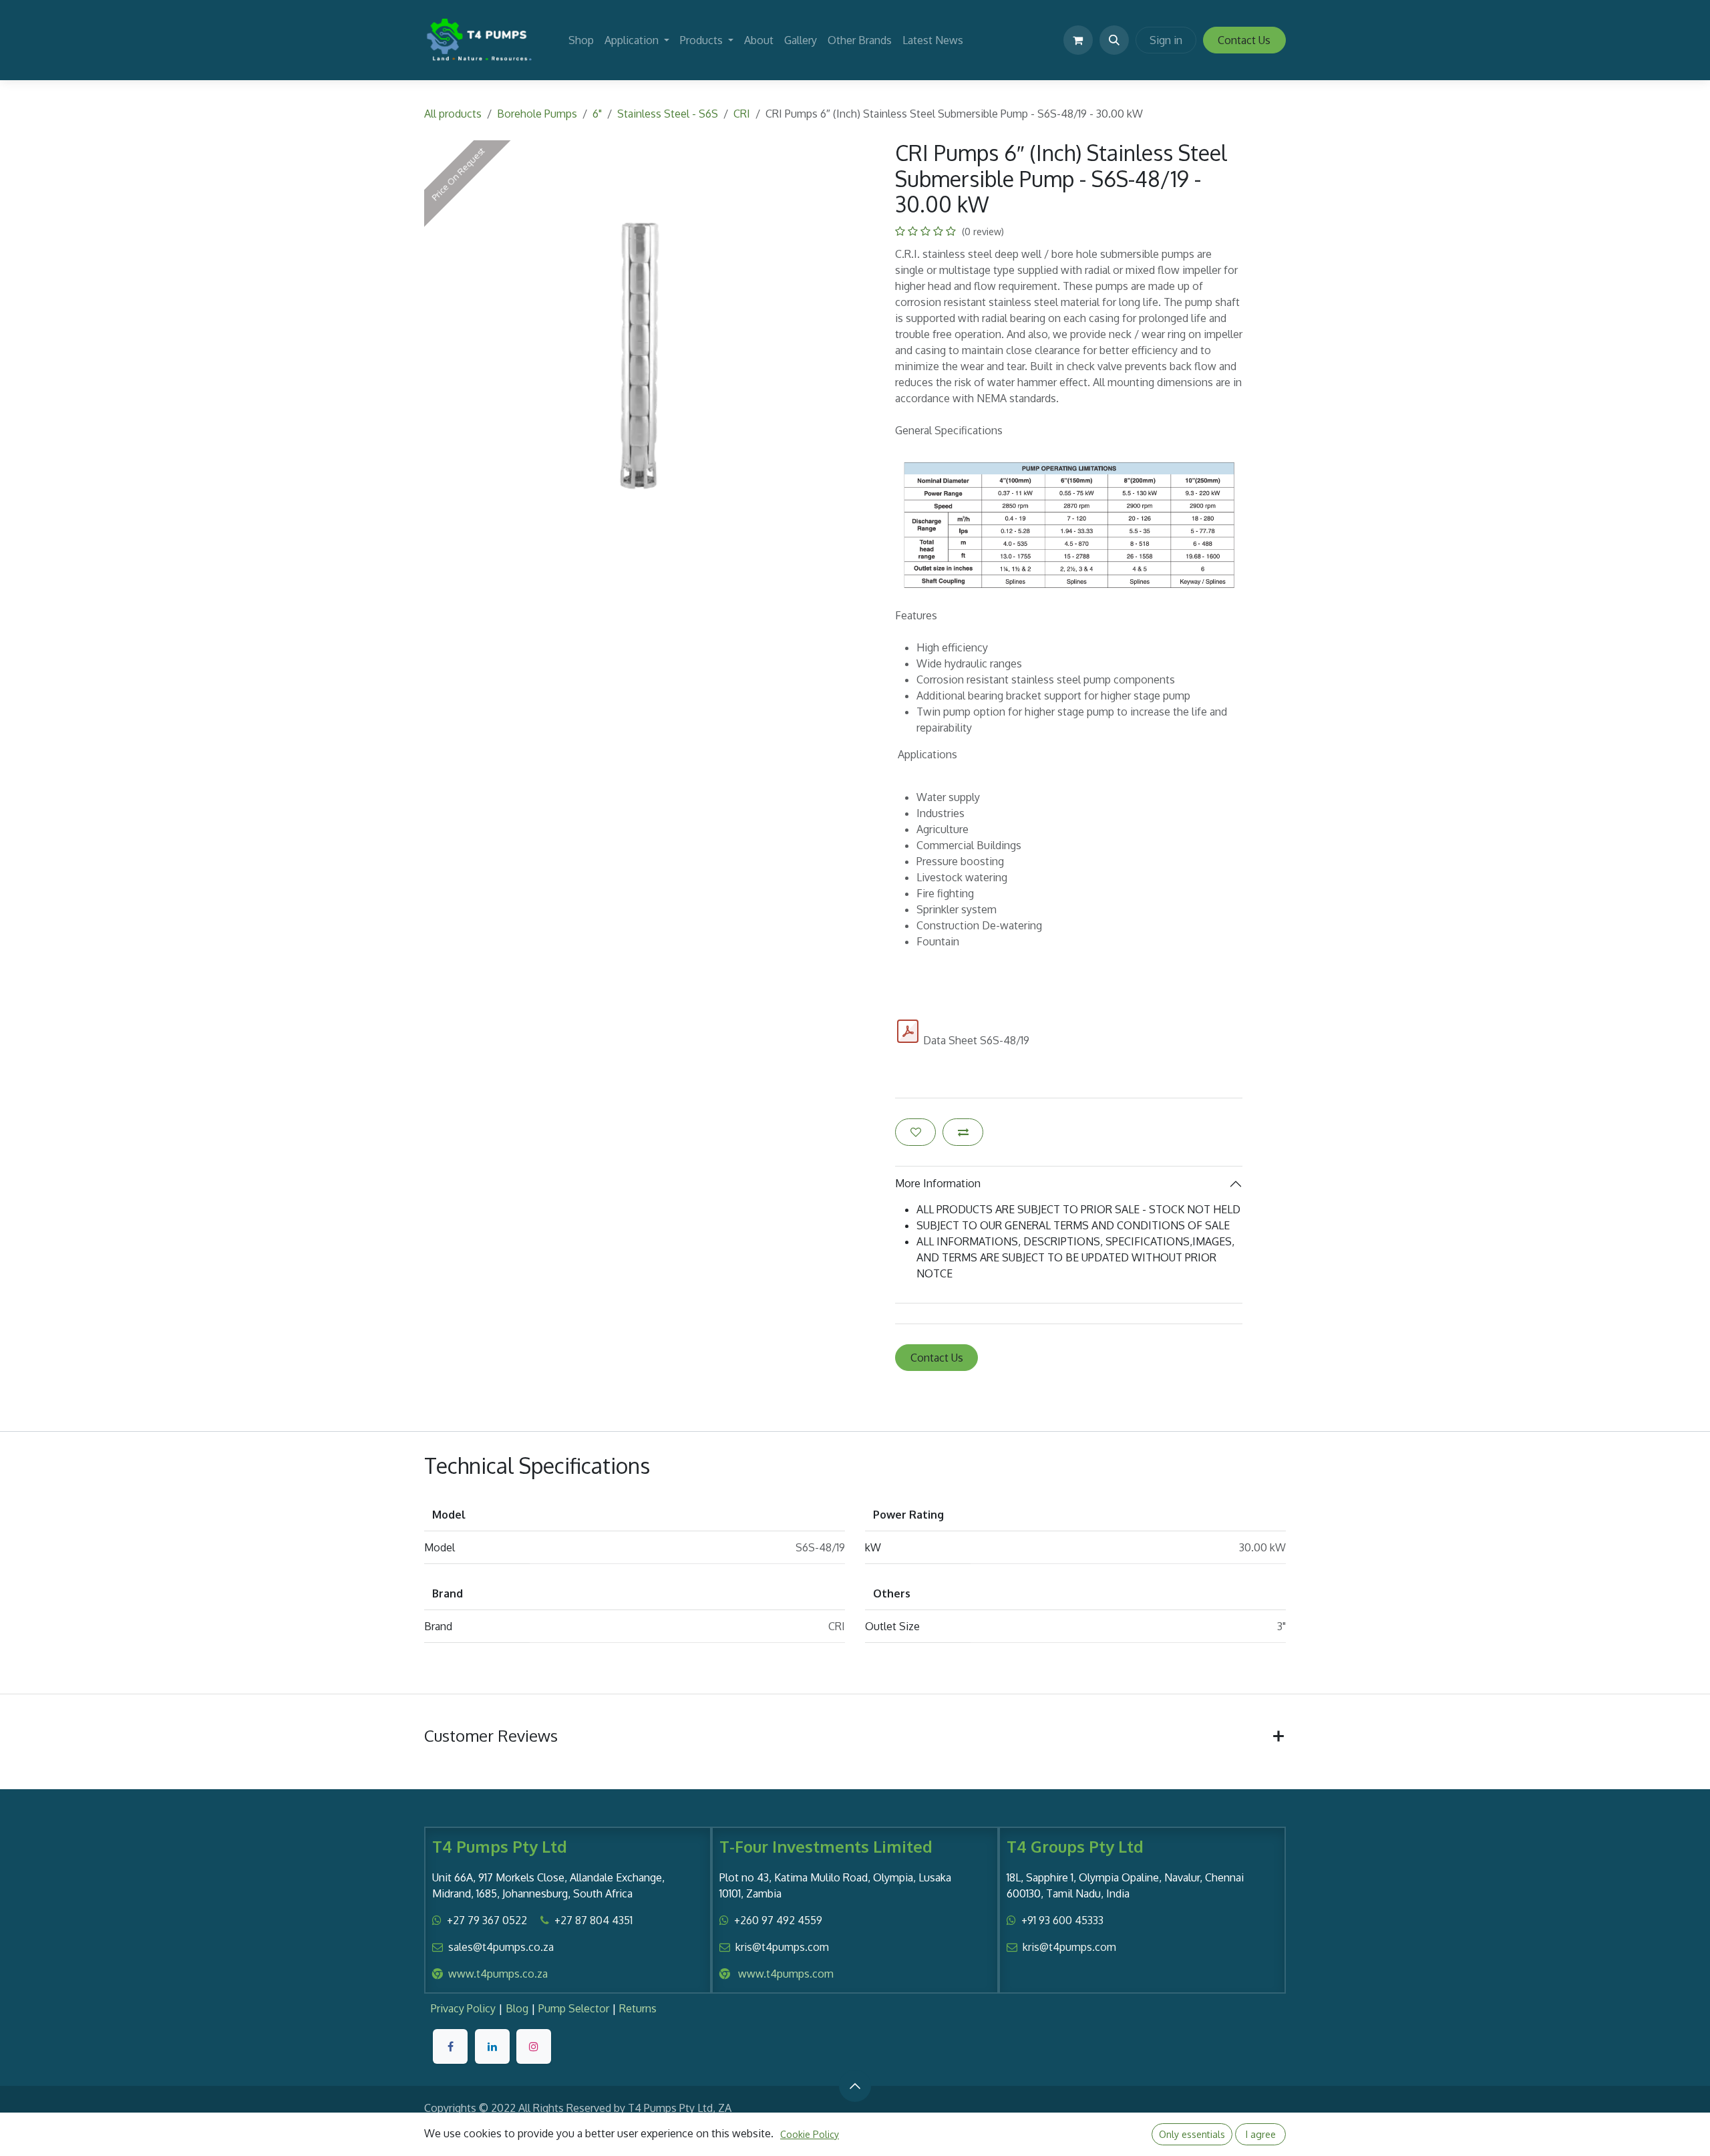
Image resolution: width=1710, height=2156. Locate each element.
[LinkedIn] (492, 2046)
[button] (1114, 40)
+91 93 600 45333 (1062, 1920)
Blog (517, 2008)
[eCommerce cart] (1078, 40)
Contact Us (1244, 40)
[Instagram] (534, 2046)
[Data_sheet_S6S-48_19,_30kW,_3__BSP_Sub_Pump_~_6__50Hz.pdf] (908, 1032)
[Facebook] (450, 2046)
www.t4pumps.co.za (498, 1974)
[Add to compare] (963, 1132)
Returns (638, 2008)
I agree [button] (1261, 2134)
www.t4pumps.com (786, 1974)
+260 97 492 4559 (778, 1920)
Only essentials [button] (1192, 2134)
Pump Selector (574, 2008)
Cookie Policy (810, 2134)
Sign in (1166, 40)
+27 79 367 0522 (487, 1920)
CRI (742, 114)
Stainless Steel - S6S (668, 114)
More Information (938, 1183)
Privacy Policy (463, 2008)
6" (597, 114)
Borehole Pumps (537, 114)
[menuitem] (581, 40)
